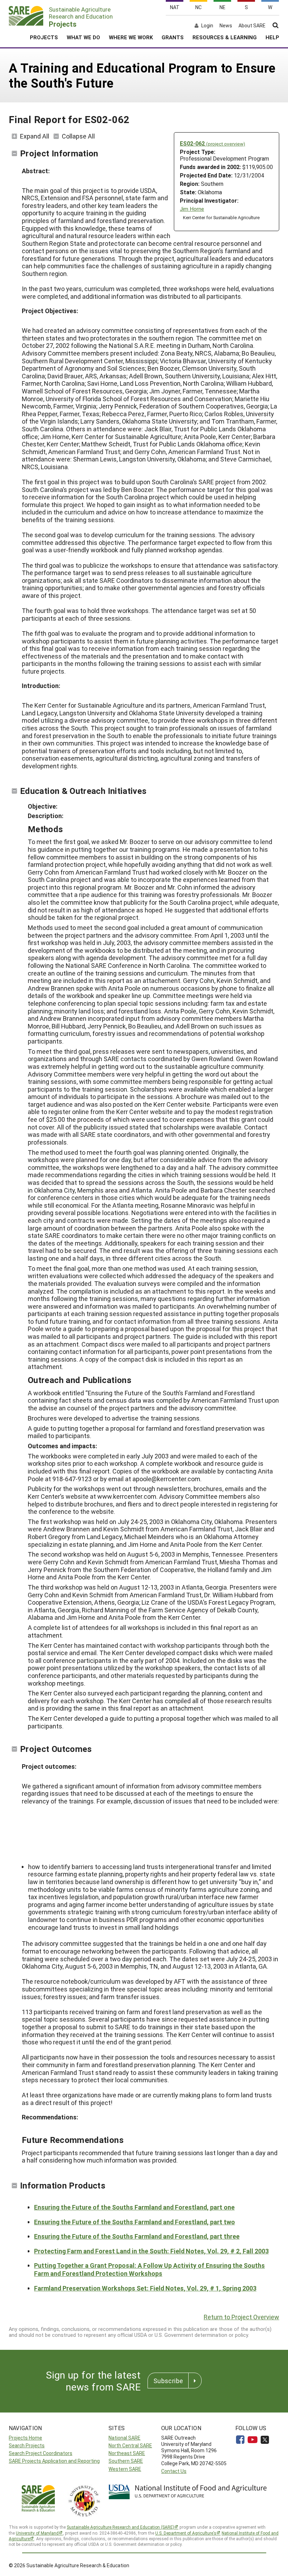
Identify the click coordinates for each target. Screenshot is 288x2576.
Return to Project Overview (241, 2317)
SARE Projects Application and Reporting (54, 2461)
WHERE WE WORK (131, 37)
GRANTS (173, 37)
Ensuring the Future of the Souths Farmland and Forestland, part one (134, 2207)
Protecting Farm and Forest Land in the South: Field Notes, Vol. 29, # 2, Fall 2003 (151, 2251)
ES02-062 (212, 143)
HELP (272, 37)
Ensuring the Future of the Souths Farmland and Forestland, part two (135, 2222)
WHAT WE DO (83, 37)
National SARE (125, 2438)
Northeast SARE (127, 2453)
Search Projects (27, 2445)
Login (207, 26)
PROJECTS (44, 37)
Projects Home (25, 2438)
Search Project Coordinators (41, 2453)
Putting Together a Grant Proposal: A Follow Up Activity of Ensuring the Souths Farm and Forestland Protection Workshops (149, 2269)
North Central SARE (130, 2445)
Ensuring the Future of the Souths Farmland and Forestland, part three (137, 2236)
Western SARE (125, 2469)
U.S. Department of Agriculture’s (186, 2533)
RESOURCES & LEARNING (225, 37)
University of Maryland (37, 2533)
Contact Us (174, 2471)
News (226, 26)
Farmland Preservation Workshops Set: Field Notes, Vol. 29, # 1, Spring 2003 (145, 2288)
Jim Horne (192, 209)
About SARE (252, 26)
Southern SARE (126, 2461)
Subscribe (168, 2381)
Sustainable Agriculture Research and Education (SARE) (120, 2527)
